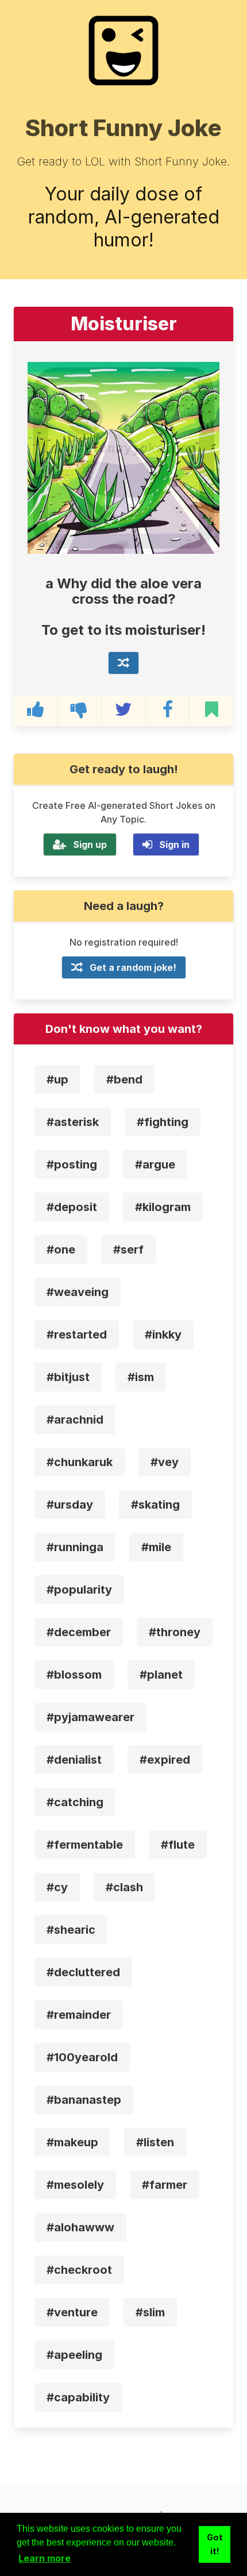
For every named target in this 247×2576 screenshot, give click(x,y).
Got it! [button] (215, 2544)
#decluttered (83, 1972)
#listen (155, 2142)
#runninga (75, 1547)
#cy (57, 1887)
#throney (175, 1632)
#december (79, 1632)
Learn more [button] (45, 2558)
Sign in (174, 844)
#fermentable (85, 1845)
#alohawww (80, 2227)
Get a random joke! (133, 967)
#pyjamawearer (90, 1717)
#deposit (72, 1207)
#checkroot (79, 2270)
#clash (124, 1887)
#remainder (79, 2015)
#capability (78, 2397)
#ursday (70, 1505)
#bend (124, 1079)
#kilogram (163, 1207)
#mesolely (75, 2185)
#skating (155, 1505)
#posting (72, 1164)
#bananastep (84, 2100)
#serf (128, 1250)
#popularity (79, 1590)
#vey (165, 1462)
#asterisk (73, 1122)
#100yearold (82, 2057)
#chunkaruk (80, 1462)
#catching (75, 1802)
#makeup (72, 2142)
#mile (156, 1547)
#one (61, 1250)
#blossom (74, 1675)
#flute (178, 1845)
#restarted (77, 1335)
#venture (72, 2312)
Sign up (90, 844)
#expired (165, 1760)
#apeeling (74, 2355)
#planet (161, 1675)
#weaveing (78, 1292)
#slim (150, 2312)
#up (57, 1079)
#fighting (163, 1122)
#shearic (71, 1930)
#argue (155, 1164)
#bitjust (68, 1377)
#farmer (165, 2185)
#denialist (74, 1760)
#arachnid (75, 1420)
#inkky (163, 1335)
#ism (141, 1377)
